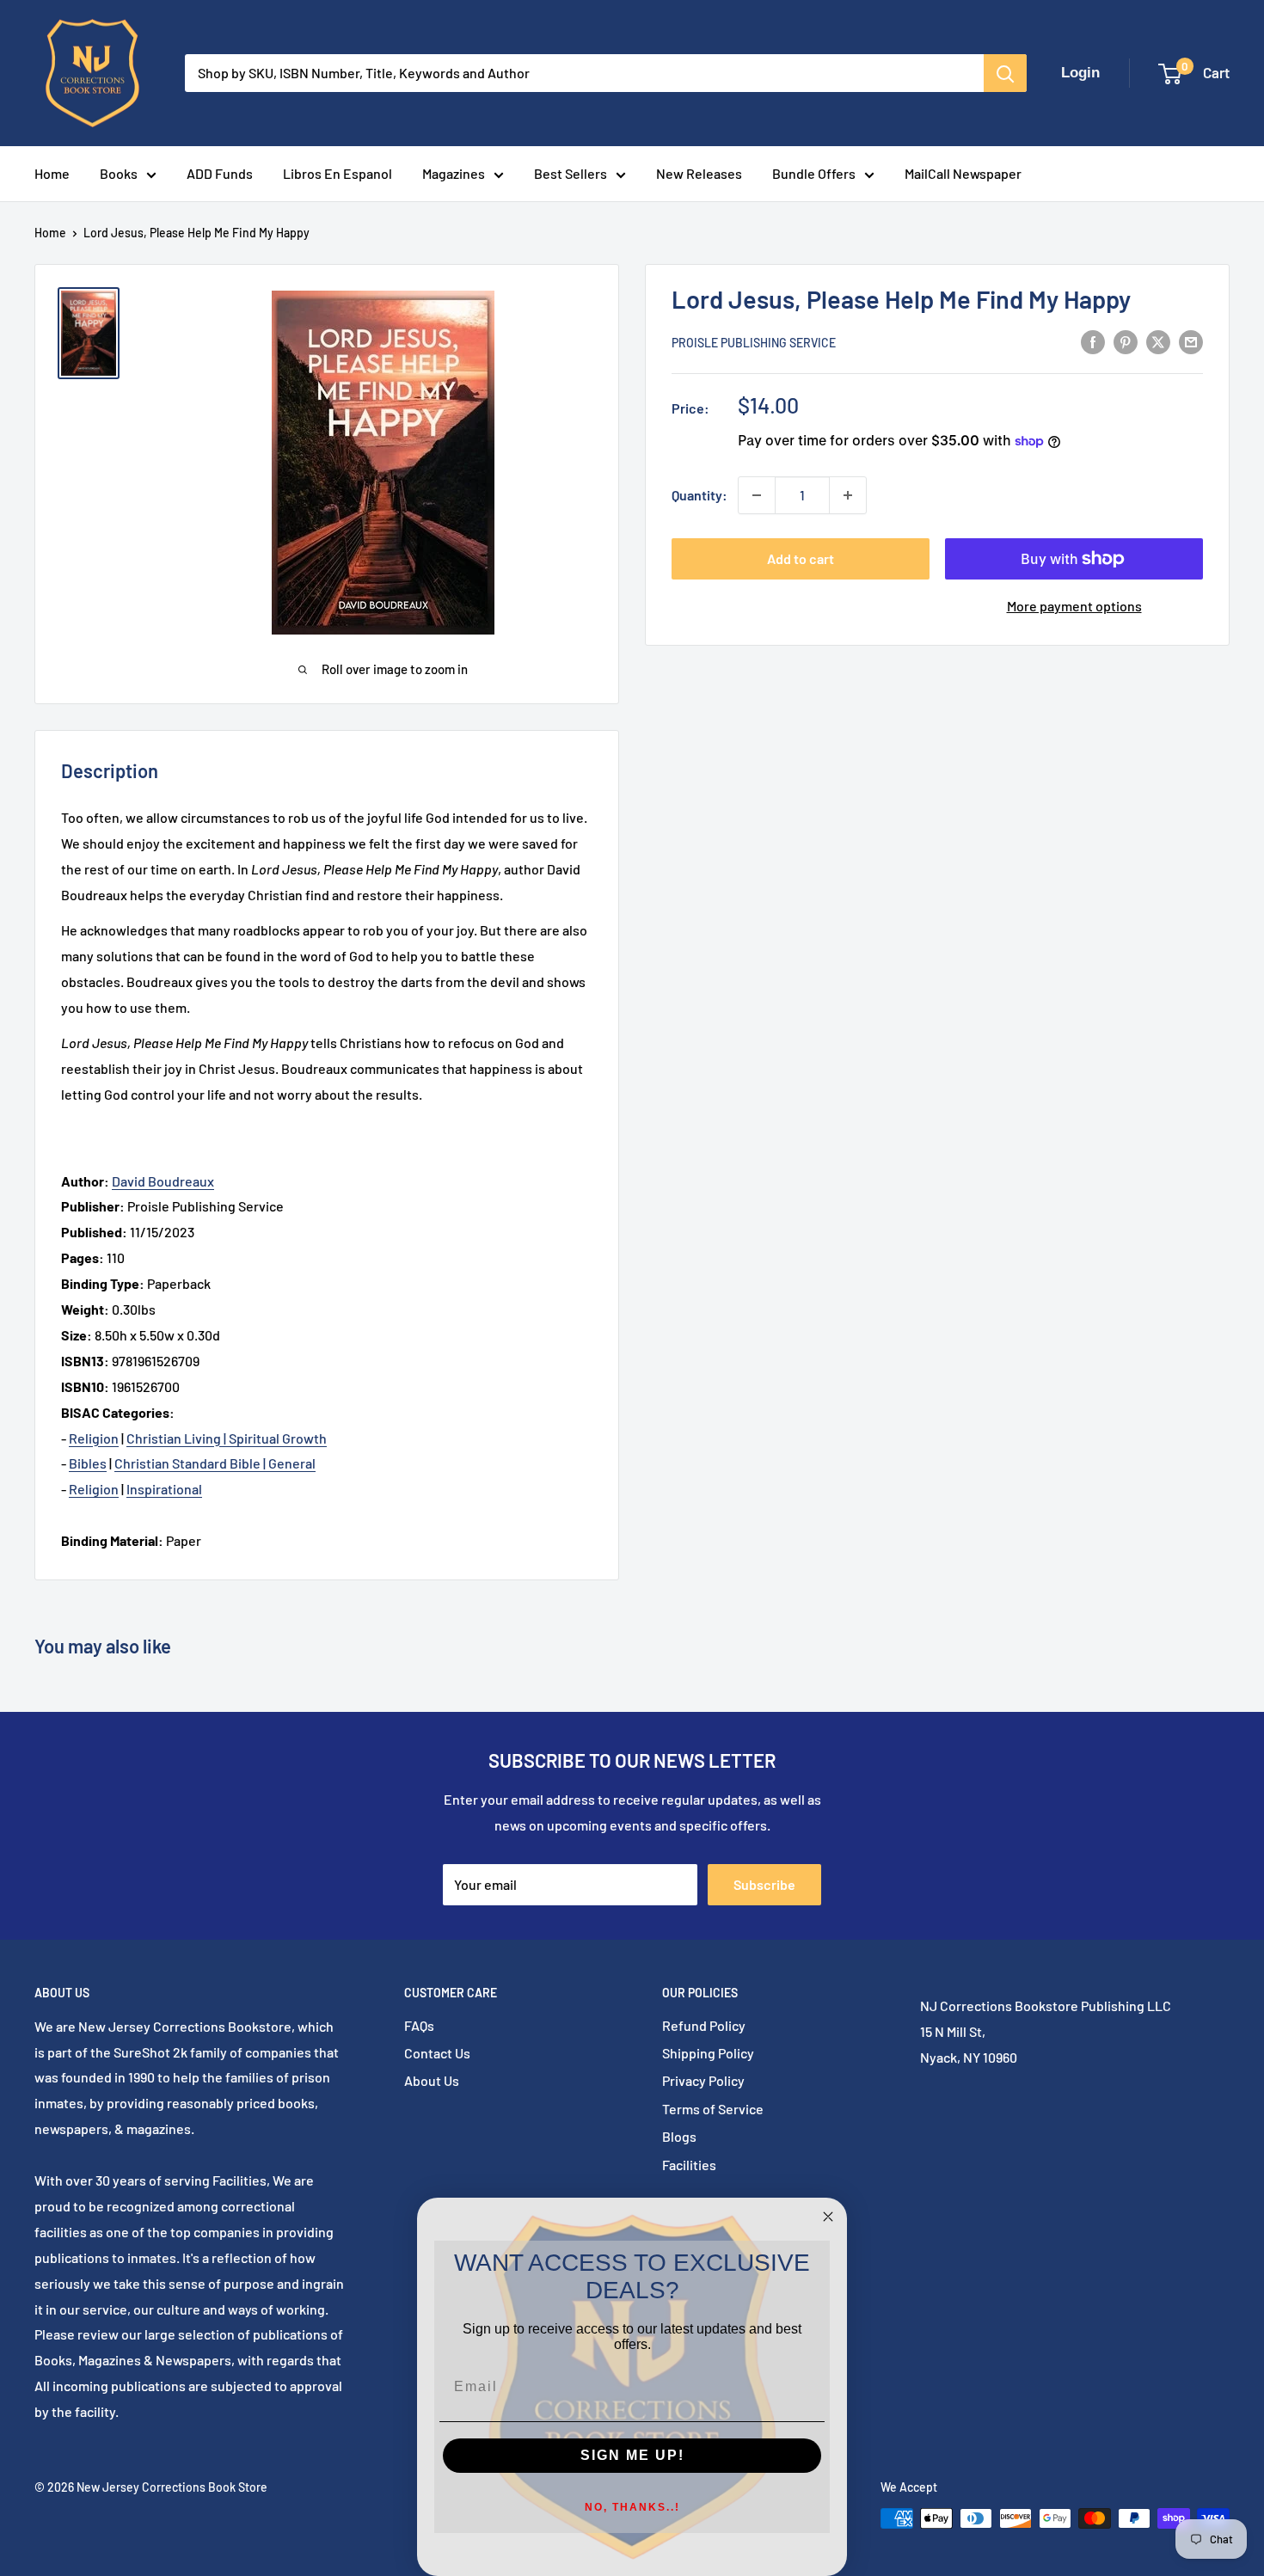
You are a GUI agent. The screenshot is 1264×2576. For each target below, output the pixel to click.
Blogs (679, 2136)
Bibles (88, 1463)
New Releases (699, 173)
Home (52, 173)
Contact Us (437, 2053)
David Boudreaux (163, 1181)
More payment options (1074, 606)
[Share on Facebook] (1093, 341)
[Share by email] (1191, 341)
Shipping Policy (708, 2053)
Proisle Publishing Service (754, 343)
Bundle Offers (814, 173)
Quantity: (699, 495)
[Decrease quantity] (757, 495)
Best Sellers (571, 173)
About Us (432, 2080)
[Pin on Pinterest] (1126, 341)
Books (119, 173)
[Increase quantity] (848, 495)
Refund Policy (704, 2025)
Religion (94, 1438)
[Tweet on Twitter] (1158, 341)
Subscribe (764, 1884)
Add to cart (801, 558)
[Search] (1005, 73)
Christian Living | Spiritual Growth (227, 1438)
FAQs (419, 2025)
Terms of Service (713, 2109)
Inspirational (164, 1489)
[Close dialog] (828, 2217)
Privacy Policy (703, 2080)
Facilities (689, 2165)
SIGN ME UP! (632, 2455)
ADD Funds (220, 173)
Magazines (454, 173)
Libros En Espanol (337, 173)
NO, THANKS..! (632, 2507)
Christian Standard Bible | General (215, 1463)
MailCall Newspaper (963, 173)
